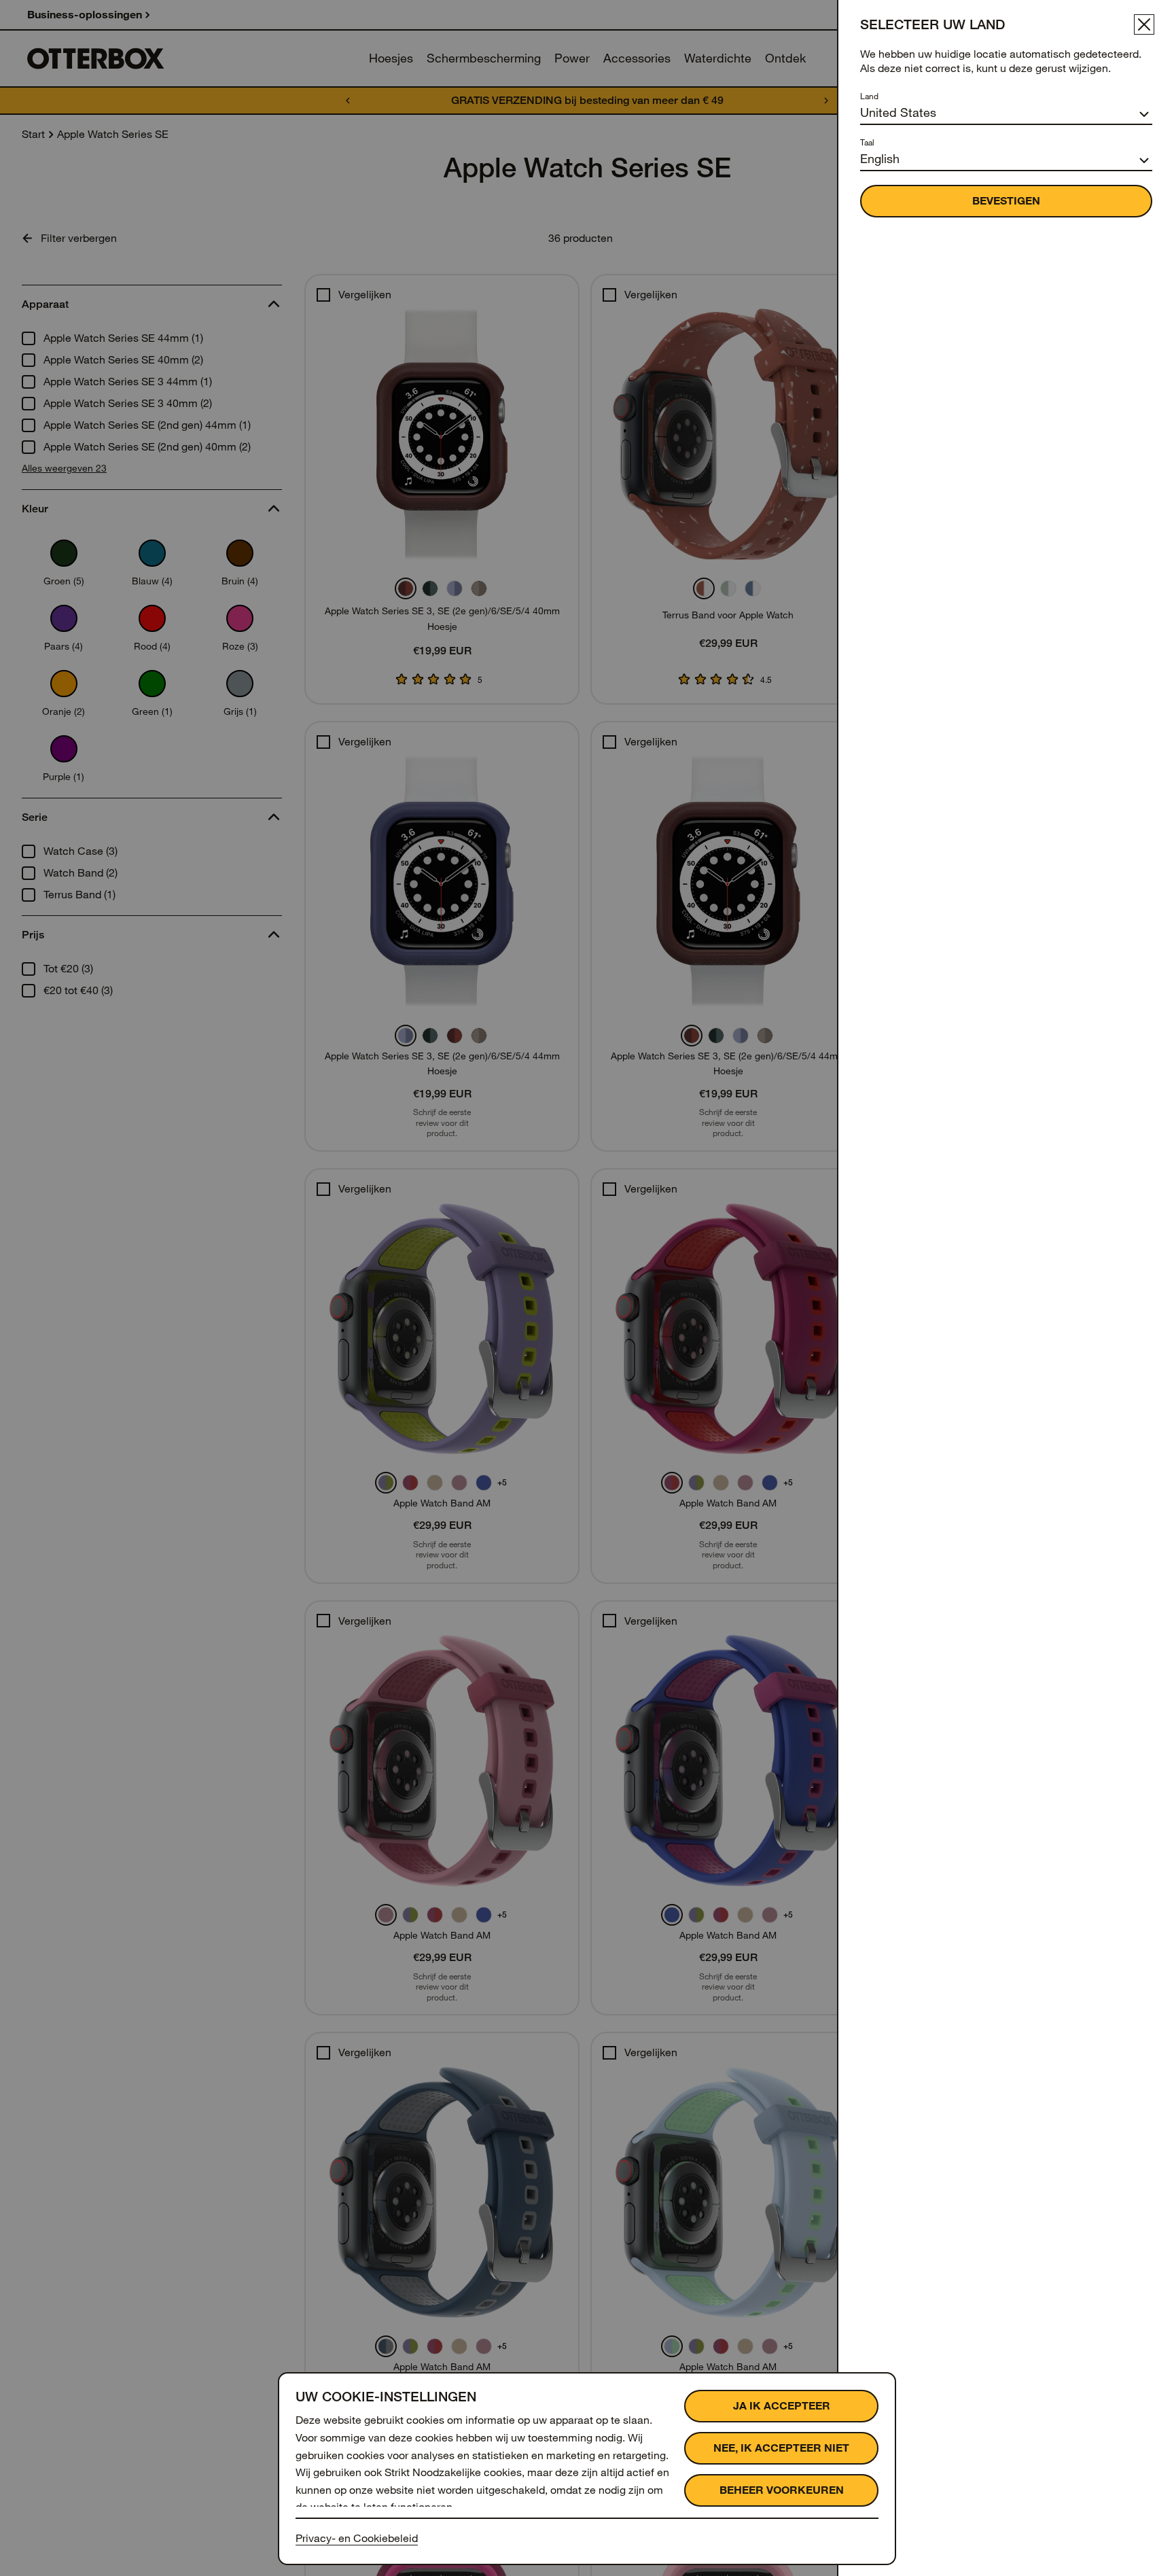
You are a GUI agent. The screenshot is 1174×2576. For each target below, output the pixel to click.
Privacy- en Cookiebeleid (357, 2538)
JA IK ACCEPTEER (782, 2406)
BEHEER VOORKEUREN (782, 2490)
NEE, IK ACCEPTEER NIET (781, 2448)
